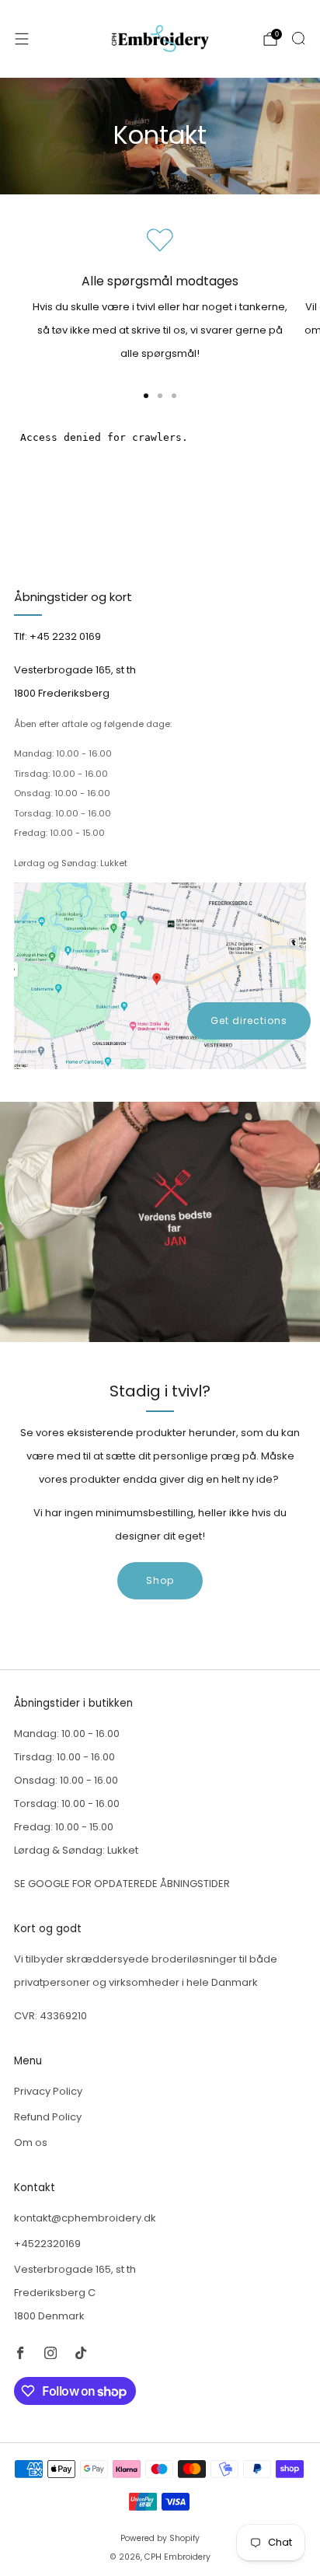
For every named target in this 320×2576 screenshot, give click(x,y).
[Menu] (22, 39)
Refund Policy (48, 2117)
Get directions (249, 1021)
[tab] (146, 396)
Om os (31, 2143)
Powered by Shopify (160, 2538)
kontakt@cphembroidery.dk (85, 2218)
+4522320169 (47, 2244)
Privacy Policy (48, 2091)
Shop (160, 1580)
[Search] (298, 38)
